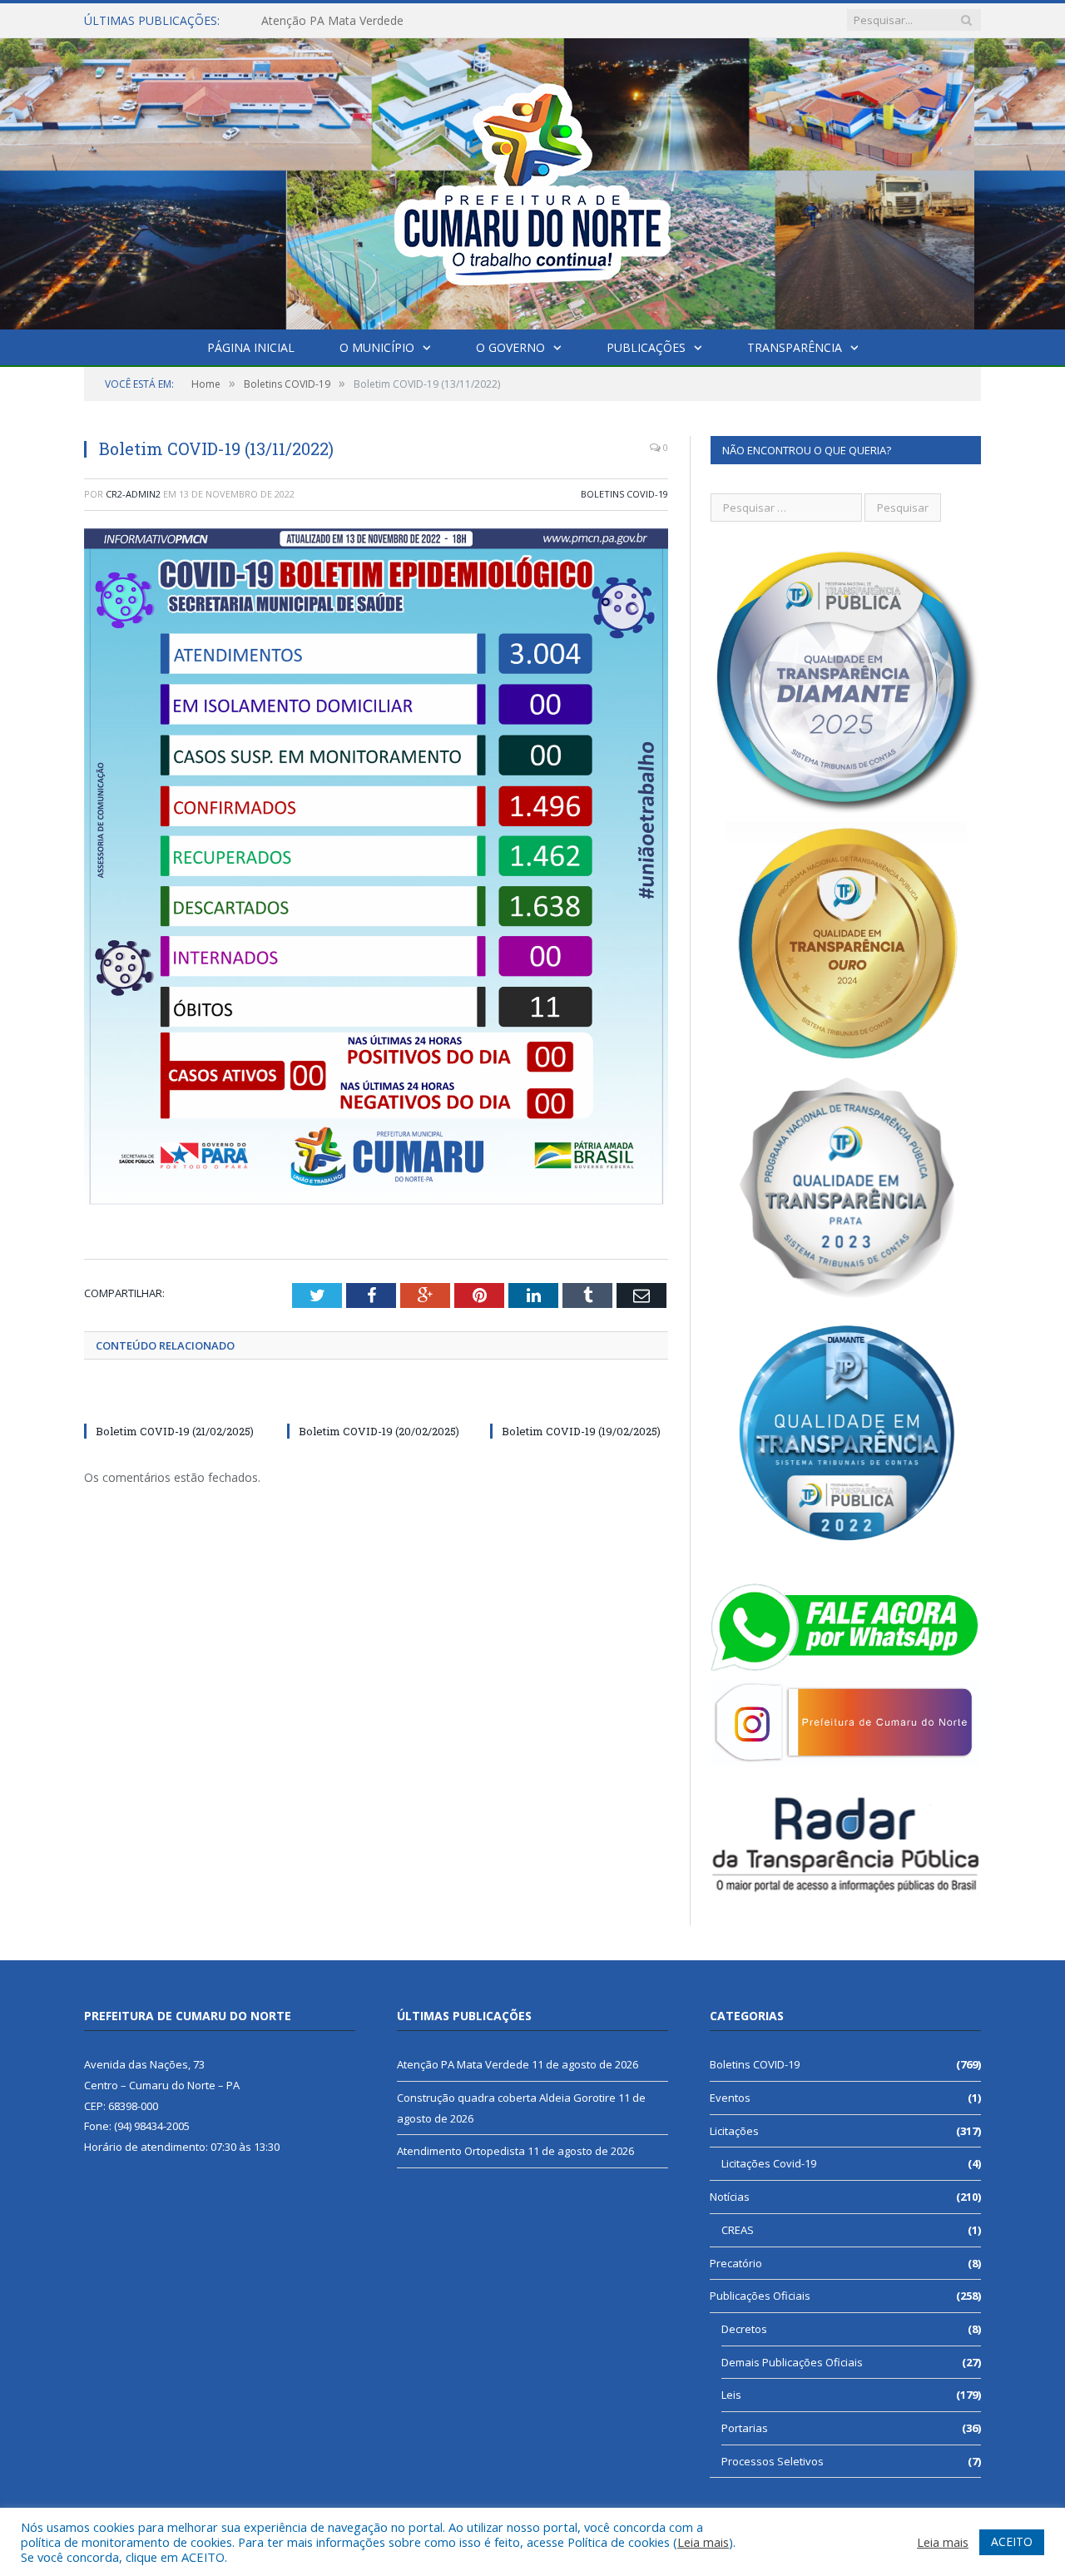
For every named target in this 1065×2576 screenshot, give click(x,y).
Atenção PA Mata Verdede (463, 2064)
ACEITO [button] (1012, 2541)
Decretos (744, 2329)
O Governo (510, 347)
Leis (731, 2395)
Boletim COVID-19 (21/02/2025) (175, 1431)
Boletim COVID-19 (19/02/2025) (581, 1431)
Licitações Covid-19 (769, 2163)
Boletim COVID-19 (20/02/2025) (379, 1431)
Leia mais (703, 2542)
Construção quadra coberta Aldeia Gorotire (377, 21)
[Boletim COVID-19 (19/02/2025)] (579, 1400)
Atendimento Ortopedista (461, 2151)
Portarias (745, 2428)
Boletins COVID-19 (624, 494)
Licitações (734, 2131)
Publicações (646, 347)
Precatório (736, 2263)
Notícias (730, 2197)
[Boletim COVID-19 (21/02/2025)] (173, 1400)
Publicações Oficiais (760, 2296)
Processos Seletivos (773, 2461)
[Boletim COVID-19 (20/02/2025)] (376, 1400)
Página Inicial (251, 347)
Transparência (795, 347)
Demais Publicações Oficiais (792, 2362)
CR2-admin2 (133, 494)
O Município (377, 347)
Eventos (730, 2098)
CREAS (738, 2230)
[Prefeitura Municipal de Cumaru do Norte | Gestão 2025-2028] (532, 180)
